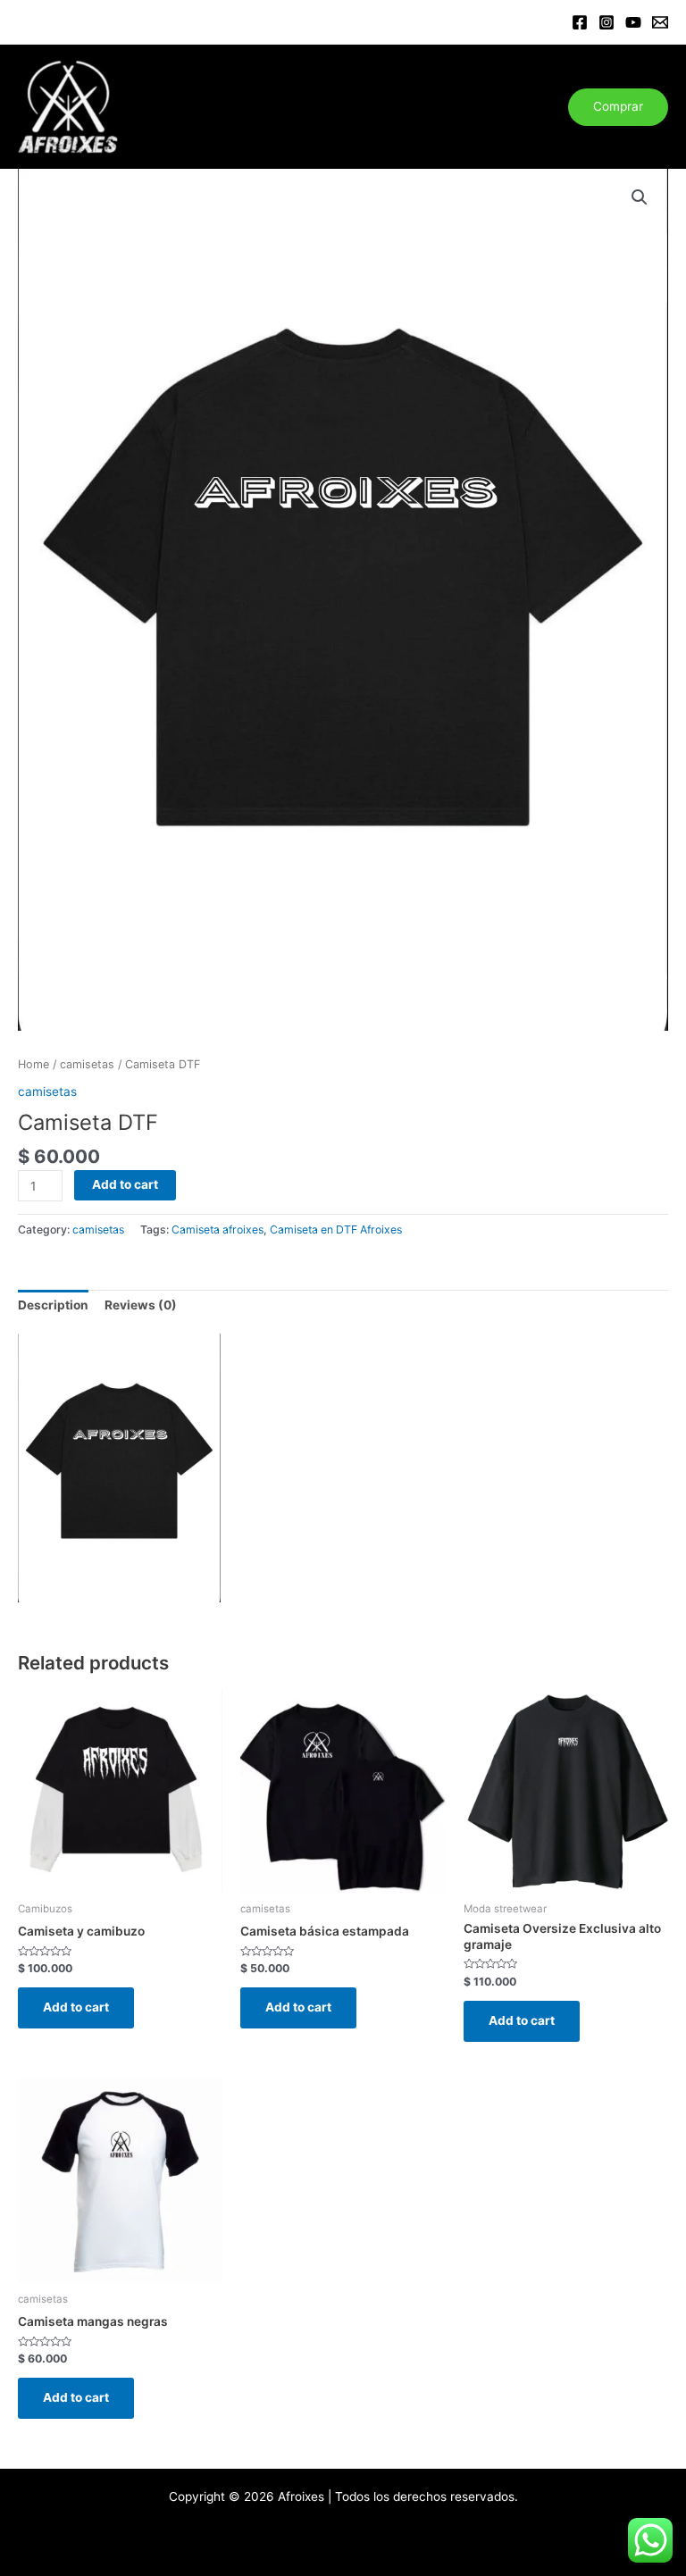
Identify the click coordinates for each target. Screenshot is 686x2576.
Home (33, 1064)
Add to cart (125, 1184)
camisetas (87, 1064)
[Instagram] (607, 22)
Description (53, 1305)
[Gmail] (660, 22)
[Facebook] (580, 22)
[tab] (53, 1306)
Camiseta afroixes (218, 1229)
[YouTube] (633, 22)
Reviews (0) (141, 1305)
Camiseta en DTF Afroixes (336, 1229)
